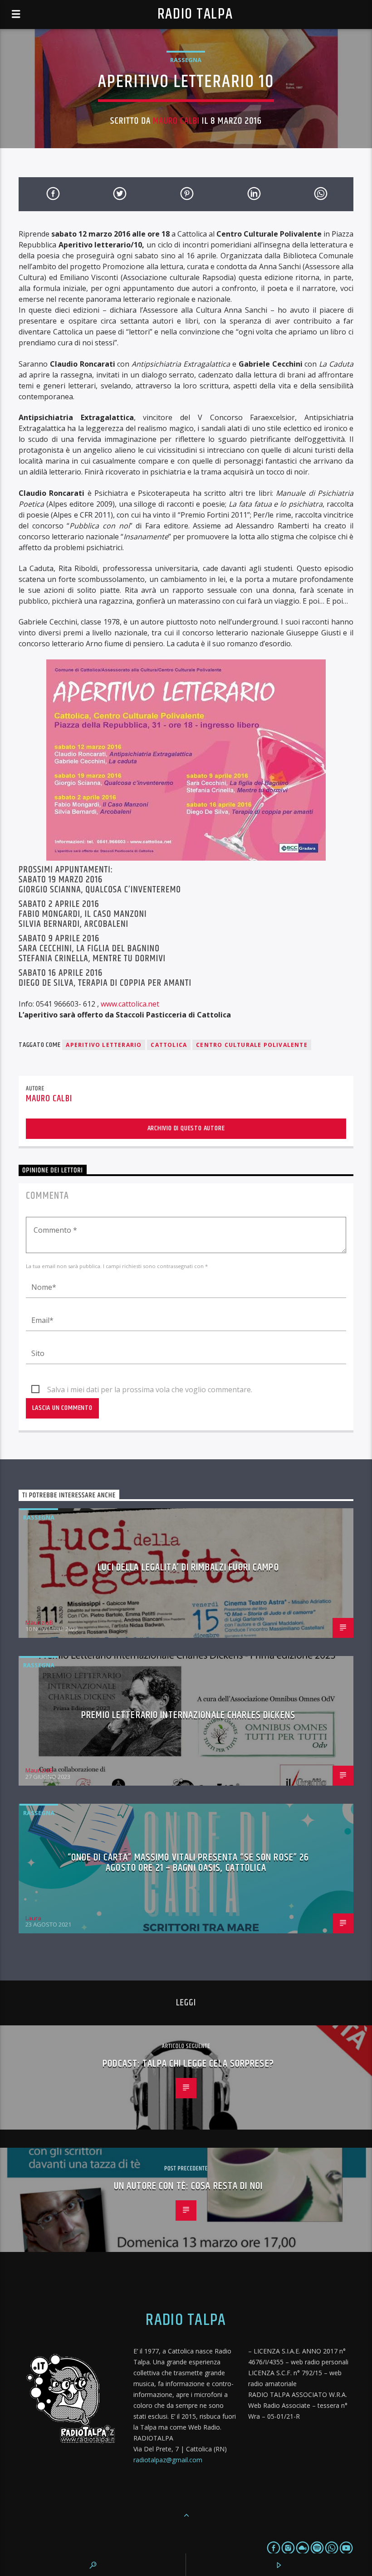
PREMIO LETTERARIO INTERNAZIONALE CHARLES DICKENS (188, 1715)
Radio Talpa (195, 14)
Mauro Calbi (176, 121)
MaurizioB (39, 1622)
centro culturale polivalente (252, 1045)
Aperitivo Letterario (104, 1045)
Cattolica (169, 1045)
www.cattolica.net (130, 1004)
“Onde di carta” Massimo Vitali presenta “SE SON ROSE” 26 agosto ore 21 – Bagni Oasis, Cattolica (188, 1863)
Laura (33, 1918)
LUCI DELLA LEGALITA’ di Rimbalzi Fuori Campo (188, 1567)
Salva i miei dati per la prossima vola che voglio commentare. (150, 1390)
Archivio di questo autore (186, 1128)
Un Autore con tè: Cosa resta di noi (188, 2186)
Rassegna (186, 60)
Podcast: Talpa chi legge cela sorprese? (188, 2064)
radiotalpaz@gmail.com (168, 2460)
